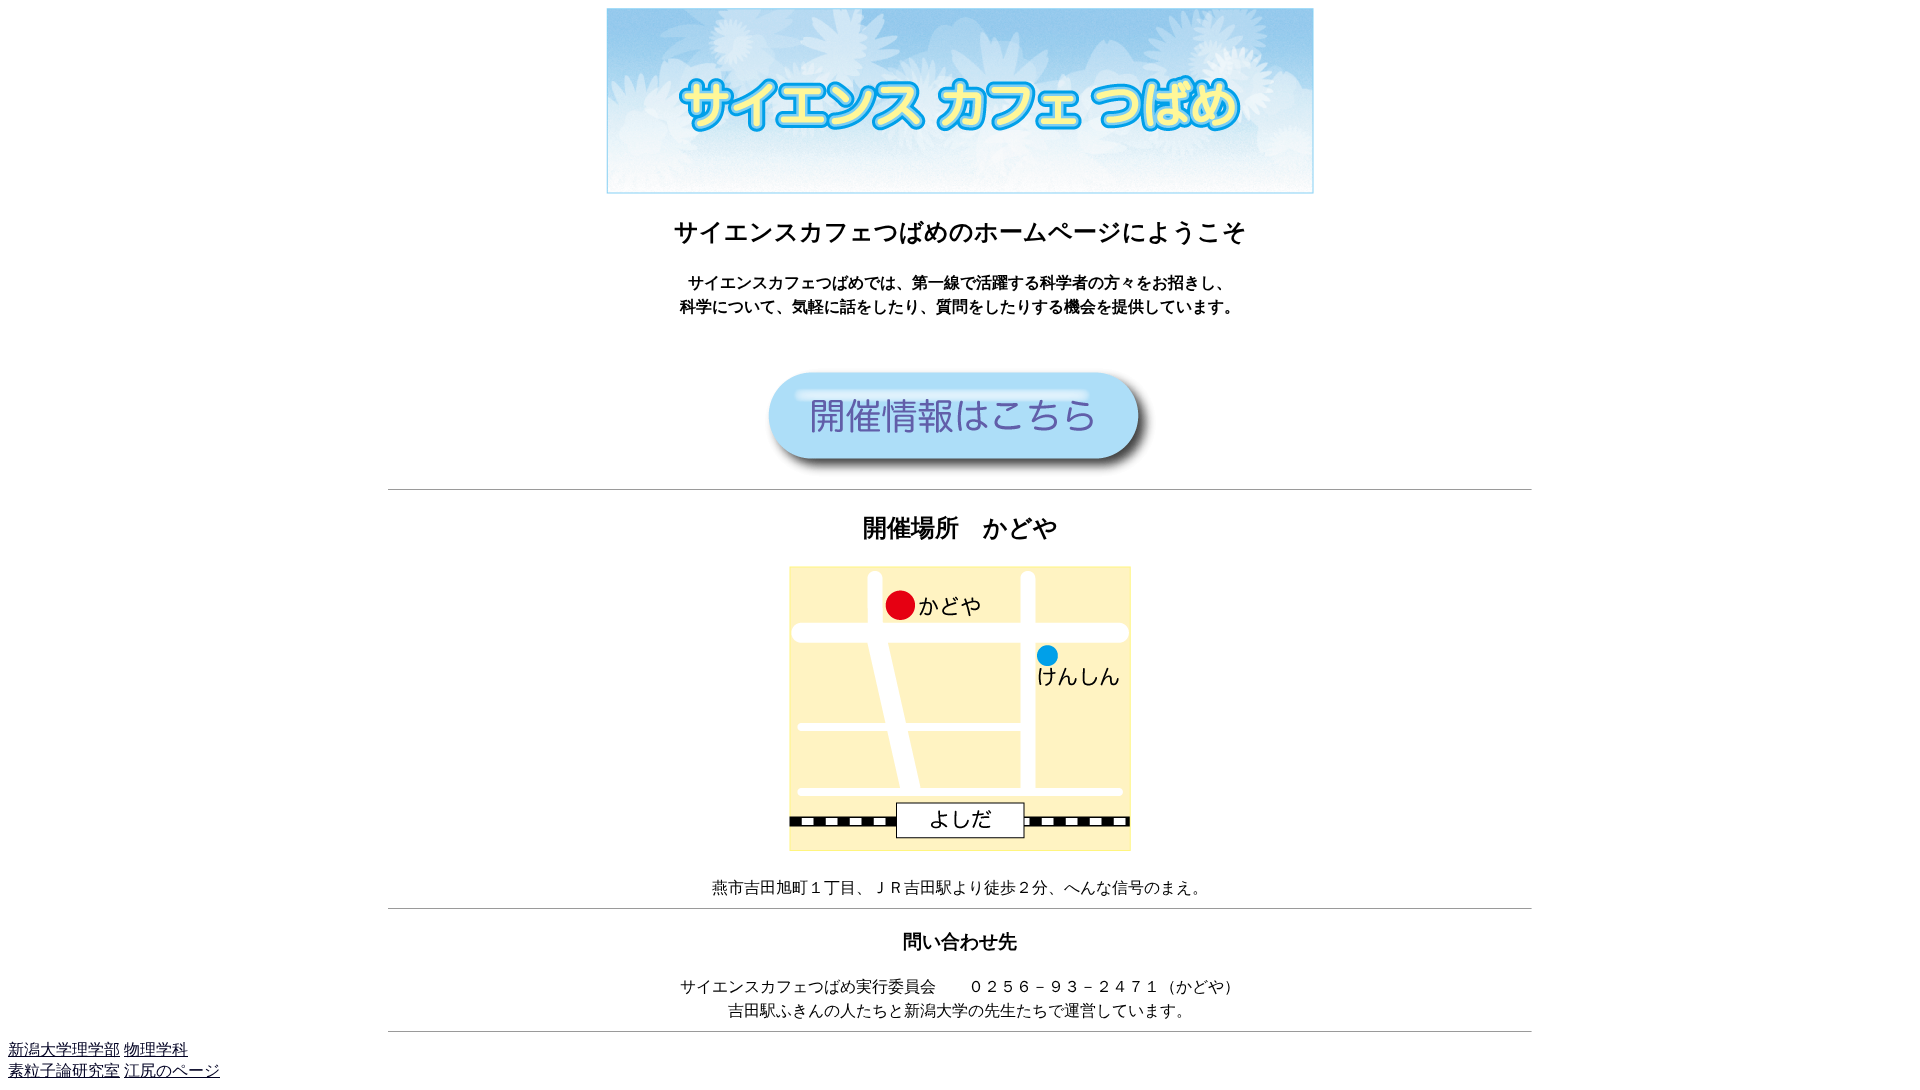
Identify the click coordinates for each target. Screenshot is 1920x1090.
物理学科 (156, 1049)
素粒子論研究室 (64, 1070)
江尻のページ (172, 1070)
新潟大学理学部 (64, 1049)
